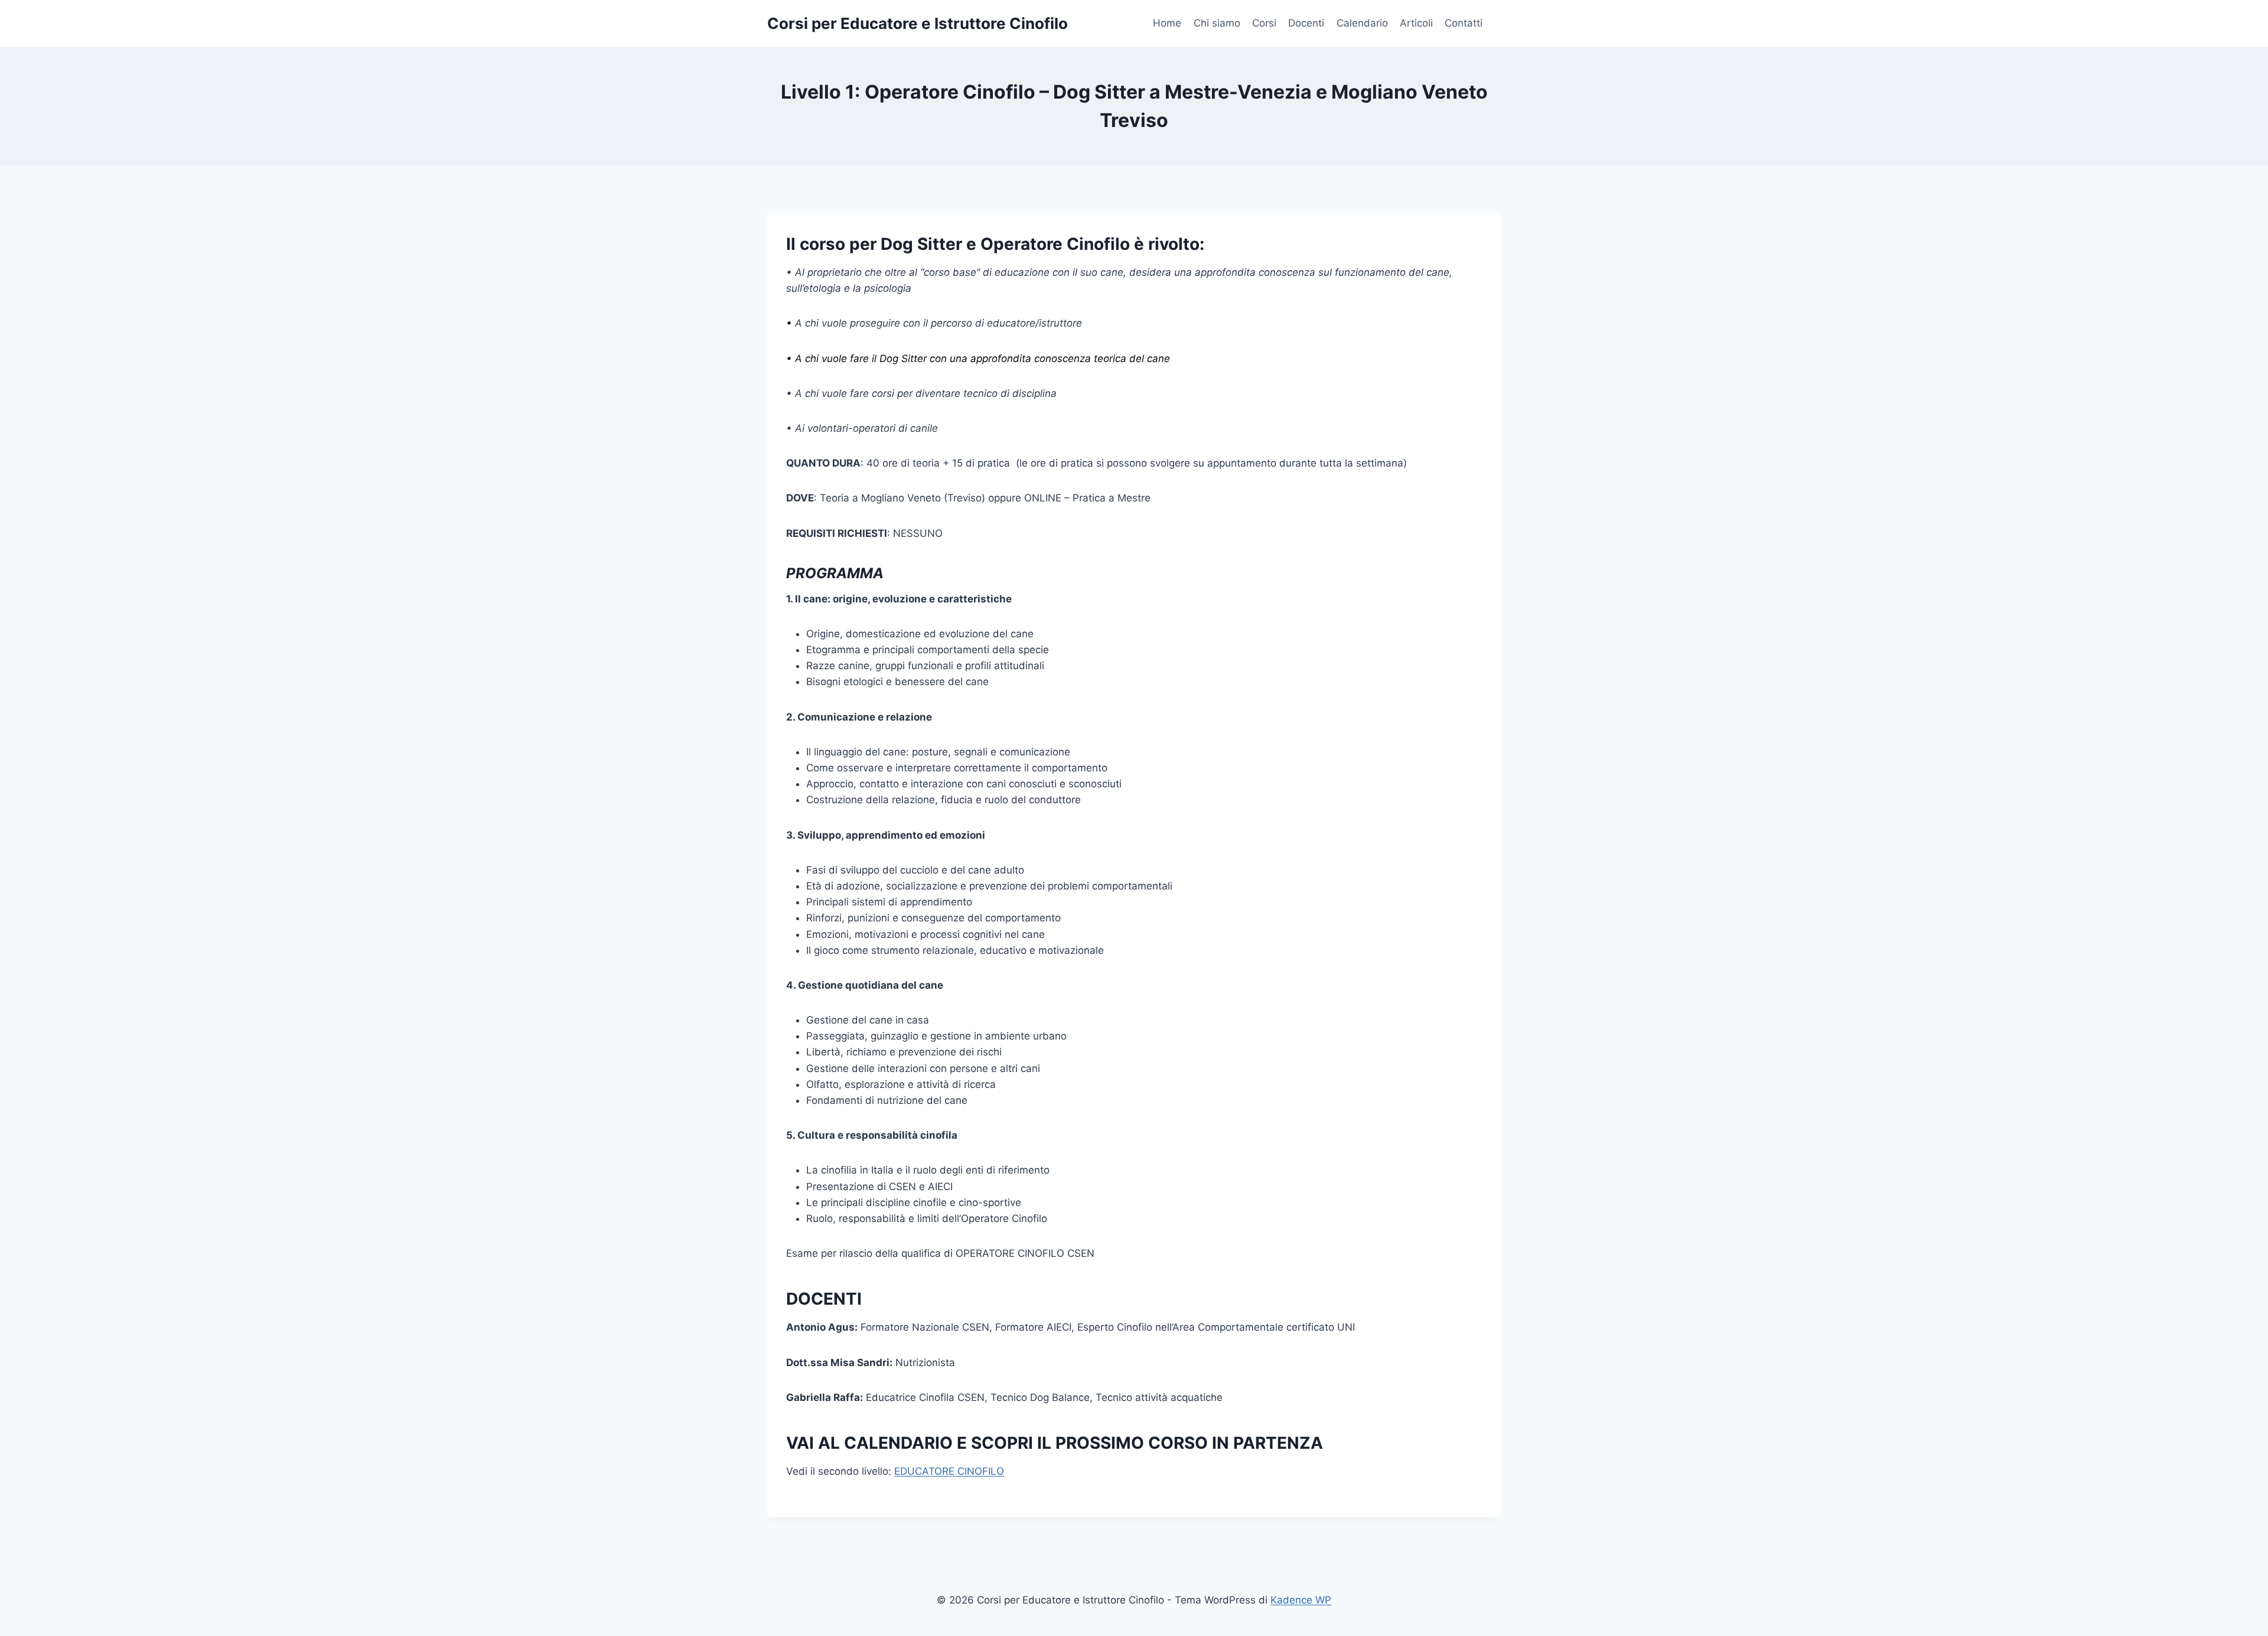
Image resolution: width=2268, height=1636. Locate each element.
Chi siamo (1217, 23)
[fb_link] (1495, 24)
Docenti (1306, 23)
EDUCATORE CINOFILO (949, 1471)
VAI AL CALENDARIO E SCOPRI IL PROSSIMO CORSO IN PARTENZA (1055, 1443)
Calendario (1362, 23)
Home (1167, 23)
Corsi (1264, 23)
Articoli (1416, 23)
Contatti (1464, 23)
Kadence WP (1301, 1600)
